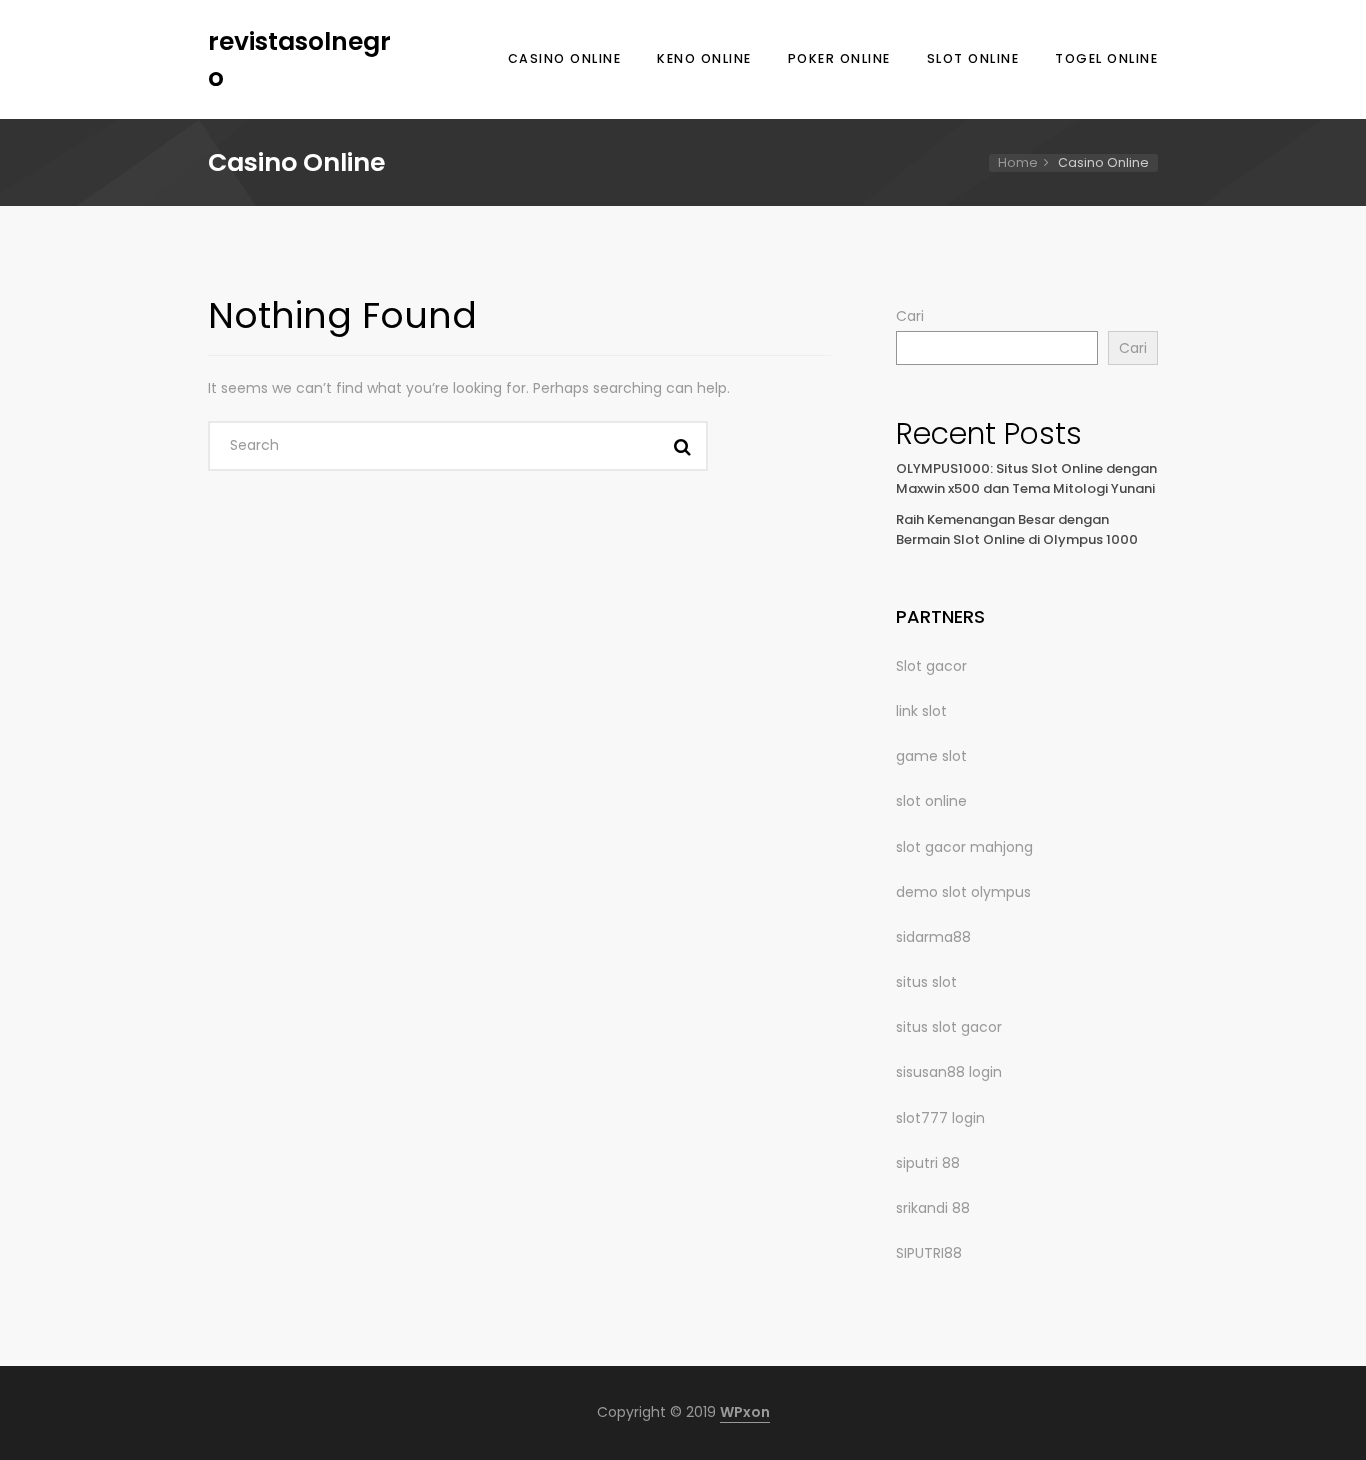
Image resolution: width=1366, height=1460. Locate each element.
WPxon (745, 1412)
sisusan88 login (949, 1072)
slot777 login (940, 1118)
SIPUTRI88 (929, 1253)
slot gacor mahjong (964, 847)
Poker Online (839, 58)
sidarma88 (933, 937)
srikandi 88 (933, 1208)
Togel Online (1106, 58)
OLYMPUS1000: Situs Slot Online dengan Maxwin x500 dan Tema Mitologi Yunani (1026, 479)
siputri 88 (928, 1163)
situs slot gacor (949, 1027)
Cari (910, 316)
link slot (921, 711)
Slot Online (973, 58)
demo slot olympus (963, 892)
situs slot (926, 982)
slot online (931, 801)
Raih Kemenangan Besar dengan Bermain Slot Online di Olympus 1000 (1017, 530)
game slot (931, 756)
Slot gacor (931, 666)
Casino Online (565, 58)
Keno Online (704, 58)
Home (1018, 162)
